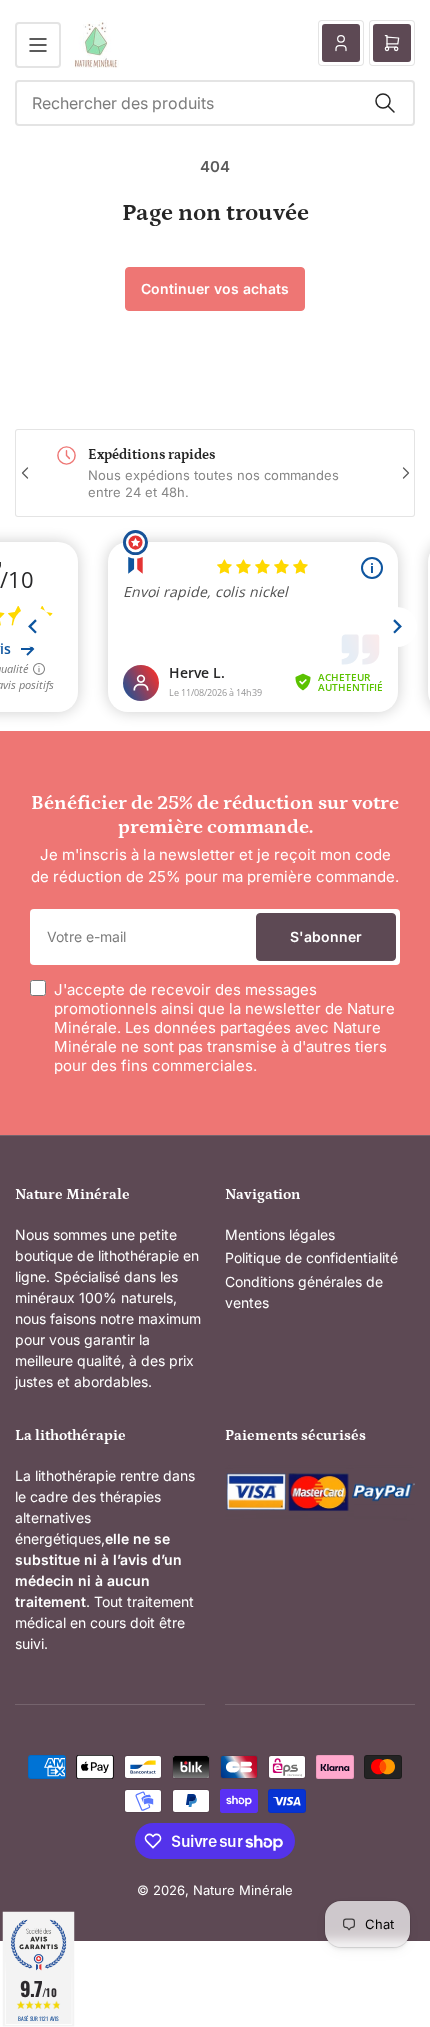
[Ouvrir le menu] (38, 45)
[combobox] (215, 103)
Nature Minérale (243, 1890)
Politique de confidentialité (311, 1257)
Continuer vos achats (215, 288)
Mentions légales (280, 1234)
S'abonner (326, 936)
